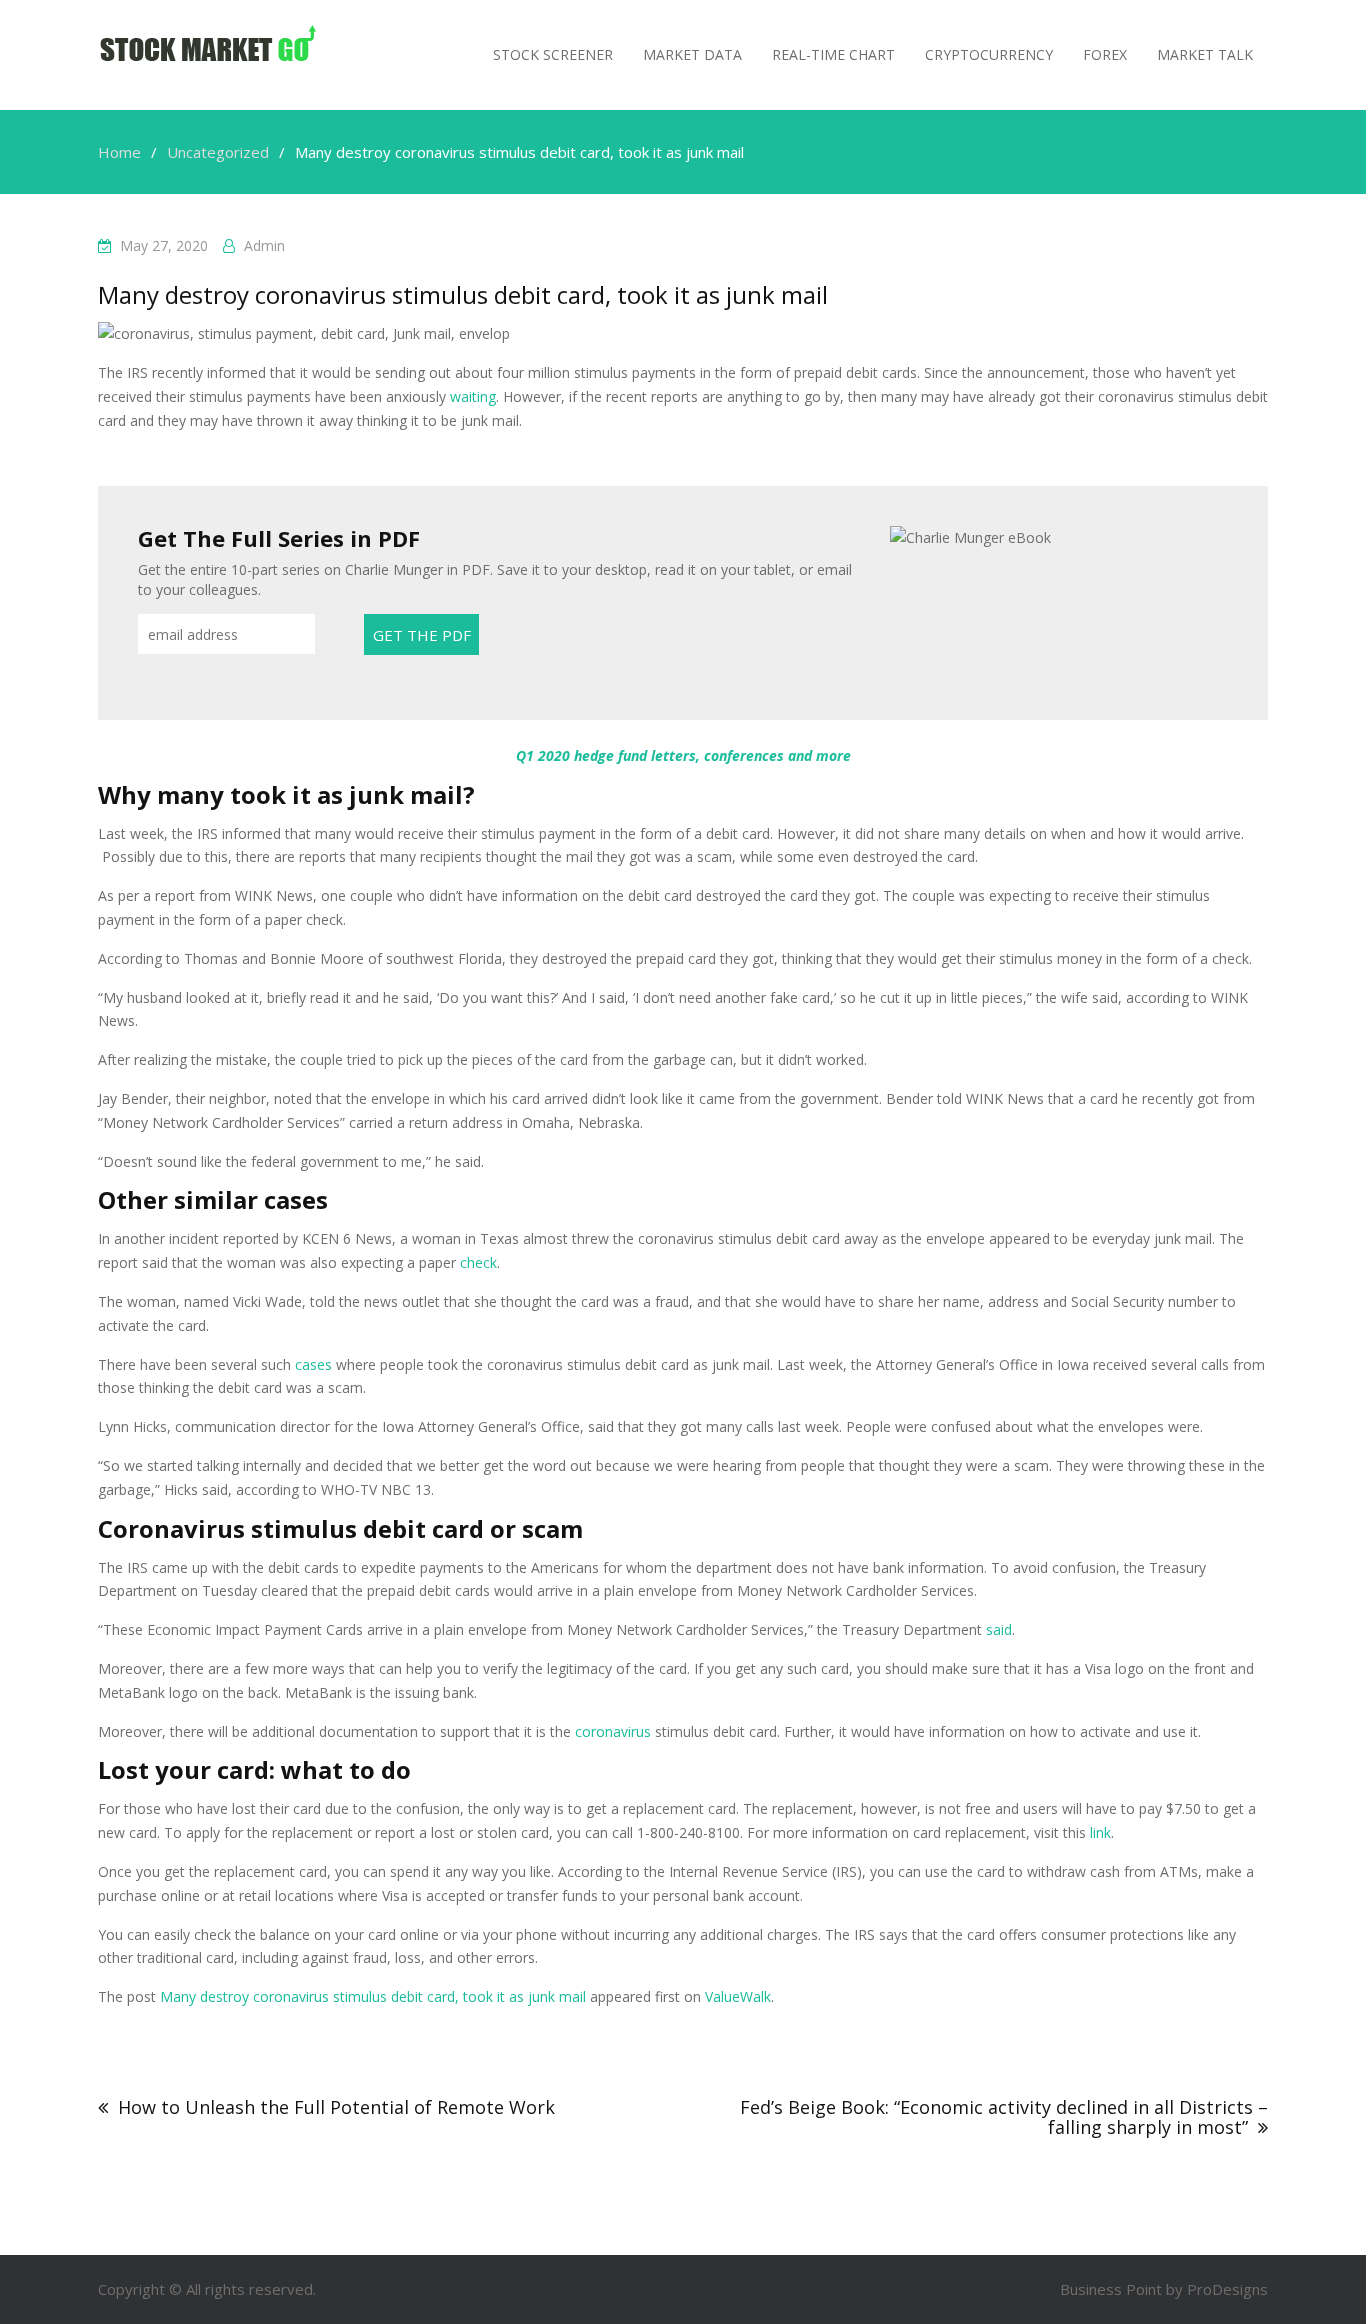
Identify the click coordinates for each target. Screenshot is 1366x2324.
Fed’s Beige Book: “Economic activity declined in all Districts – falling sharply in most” (1004, 2117)
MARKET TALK (1205, 54)
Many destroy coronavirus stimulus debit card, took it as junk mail (373, 1996)
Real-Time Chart (833, 54)
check (478, 1262)
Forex (1105, 54)
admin (264, 245)
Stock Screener (553, 54)
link (1100, 1832)
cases (313, 1364)
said (999, 1629)
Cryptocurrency (989, 54)
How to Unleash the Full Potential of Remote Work (336, 2107)
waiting (473, 396)
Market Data (692, 54)
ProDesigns (1227, 2289)
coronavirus (613, 1731)
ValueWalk (738, 1996)
